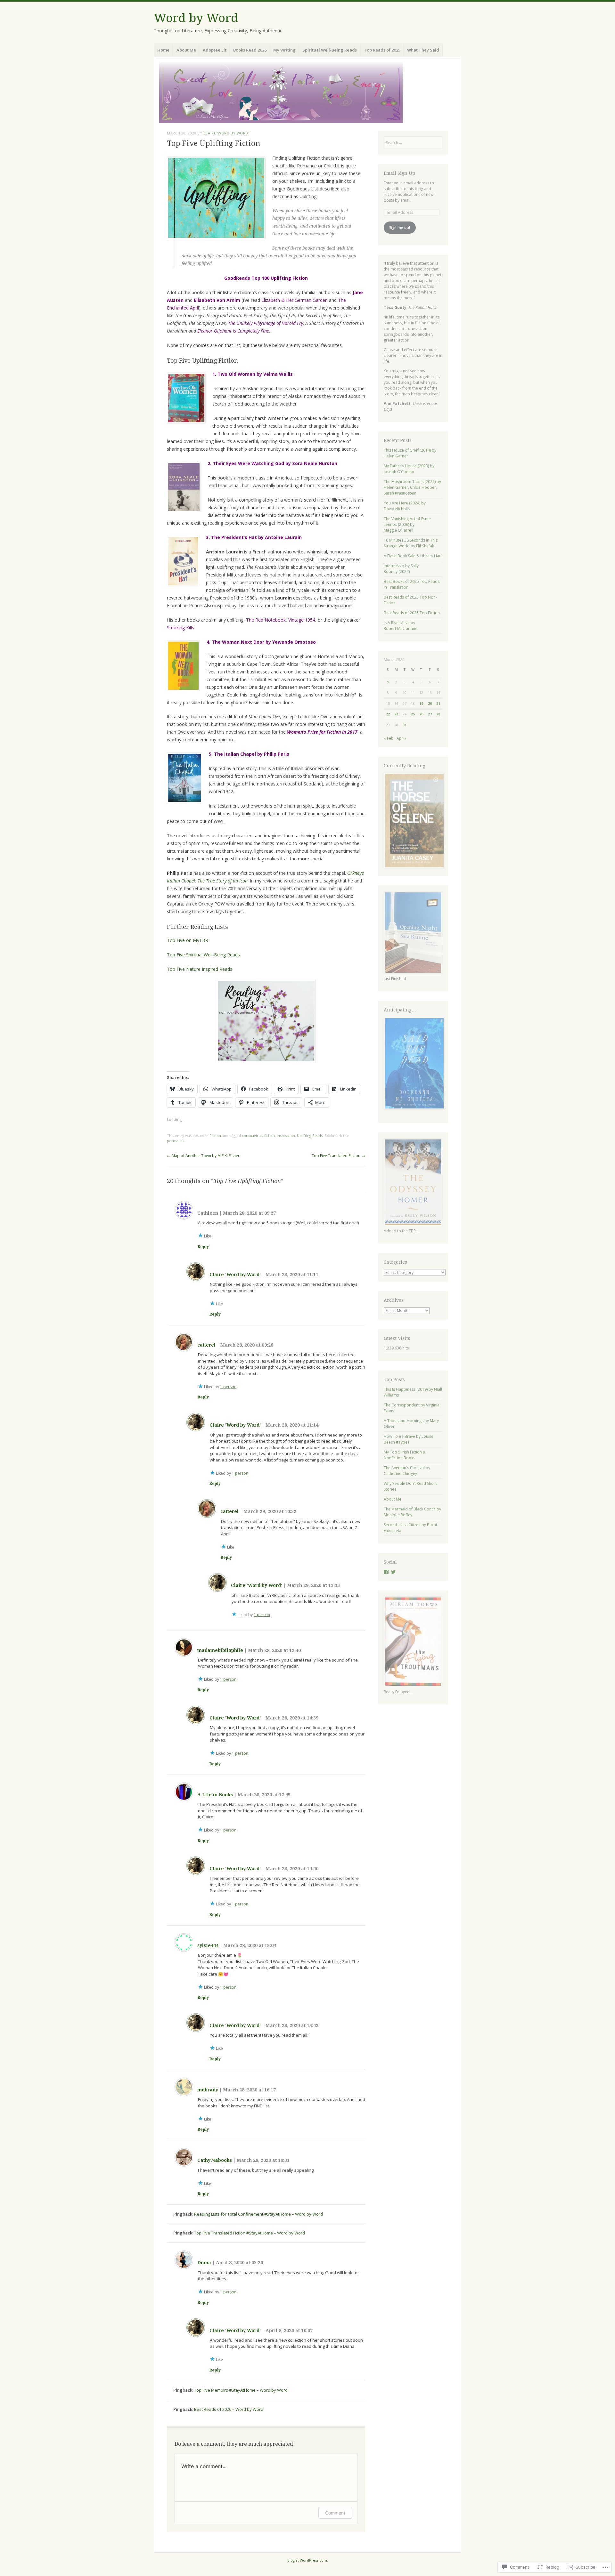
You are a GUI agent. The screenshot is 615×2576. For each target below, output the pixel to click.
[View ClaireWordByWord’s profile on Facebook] (386, 1572)
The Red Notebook (266, 620)
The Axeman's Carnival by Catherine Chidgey (407, 1471)
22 (388, 714)
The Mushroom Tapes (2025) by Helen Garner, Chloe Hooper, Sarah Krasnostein (412, 487)
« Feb (389, 738)
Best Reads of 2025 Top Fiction (412, 613)
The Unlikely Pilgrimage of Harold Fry (266, 323)
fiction (270, 1135)
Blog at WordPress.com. (308, 2560)
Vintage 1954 (302, 620)
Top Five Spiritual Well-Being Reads (203, 955)
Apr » (401, 738)
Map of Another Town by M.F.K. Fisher (203, 1156)
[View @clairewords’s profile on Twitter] (393, 1572)
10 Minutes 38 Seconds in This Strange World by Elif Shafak (411, 543)
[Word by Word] (307, 93)
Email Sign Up (399, 173)
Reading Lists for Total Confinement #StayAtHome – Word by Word (258, 2214)
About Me (186, 50)
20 (430, 703)
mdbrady (208, 2090)
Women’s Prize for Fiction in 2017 (322, 732)
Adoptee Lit (215, 50)
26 (421, 714)
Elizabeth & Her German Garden (295, 300)
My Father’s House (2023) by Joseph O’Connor (409, 469)
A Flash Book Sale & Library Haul (413, 556)
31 (405, 725)
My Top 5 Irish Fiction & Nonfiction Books (405, 1455)
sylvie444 (208, 1945)
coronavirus (252, 1135)
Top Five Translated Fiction (338, 1156)
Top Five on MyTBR (188, 940)
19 (421, 703)
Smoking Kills (180, 628)
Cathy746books (215, 2160)
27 (430, 714)
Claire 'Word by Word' (226, 133)
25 (413, 714)
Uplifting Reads (310, 1135)
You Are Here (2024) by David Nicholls (405, 506)
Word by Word (196, 18)
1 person (228, 1387)
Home (163, 50)
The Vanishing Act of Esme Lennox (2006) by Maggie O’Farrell (407, 524)
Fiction (215, 1135)
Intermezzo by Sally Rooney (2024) (401, 569)
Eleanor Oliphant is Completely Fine (233, 331)
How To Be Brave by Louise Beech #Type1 (409, 1439)
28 (438, 714)
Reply (203, 1247)
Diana (204, 2263)
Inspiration (286, 1135)
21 (438, 703)
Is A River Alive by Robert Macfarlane (401, 626)
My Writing (284, 50)
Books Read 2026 (250, 50)
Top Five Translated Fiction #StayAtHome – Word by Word (250, 2233)
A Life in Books (215, 1795)
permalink (176, 1141)
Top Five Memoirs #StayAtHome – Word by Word (241, 2390)
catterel (206, 1345)
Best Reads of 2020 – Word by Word (229, 2409)
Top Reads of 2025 (382, 50)
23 (396, 714)
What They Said (423, 50)
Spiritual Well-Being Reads (330, 50)
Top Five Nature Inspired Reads (200, 969)
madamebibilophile (220, 1650)
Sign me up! (400, 227)
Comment (335, 2513)
